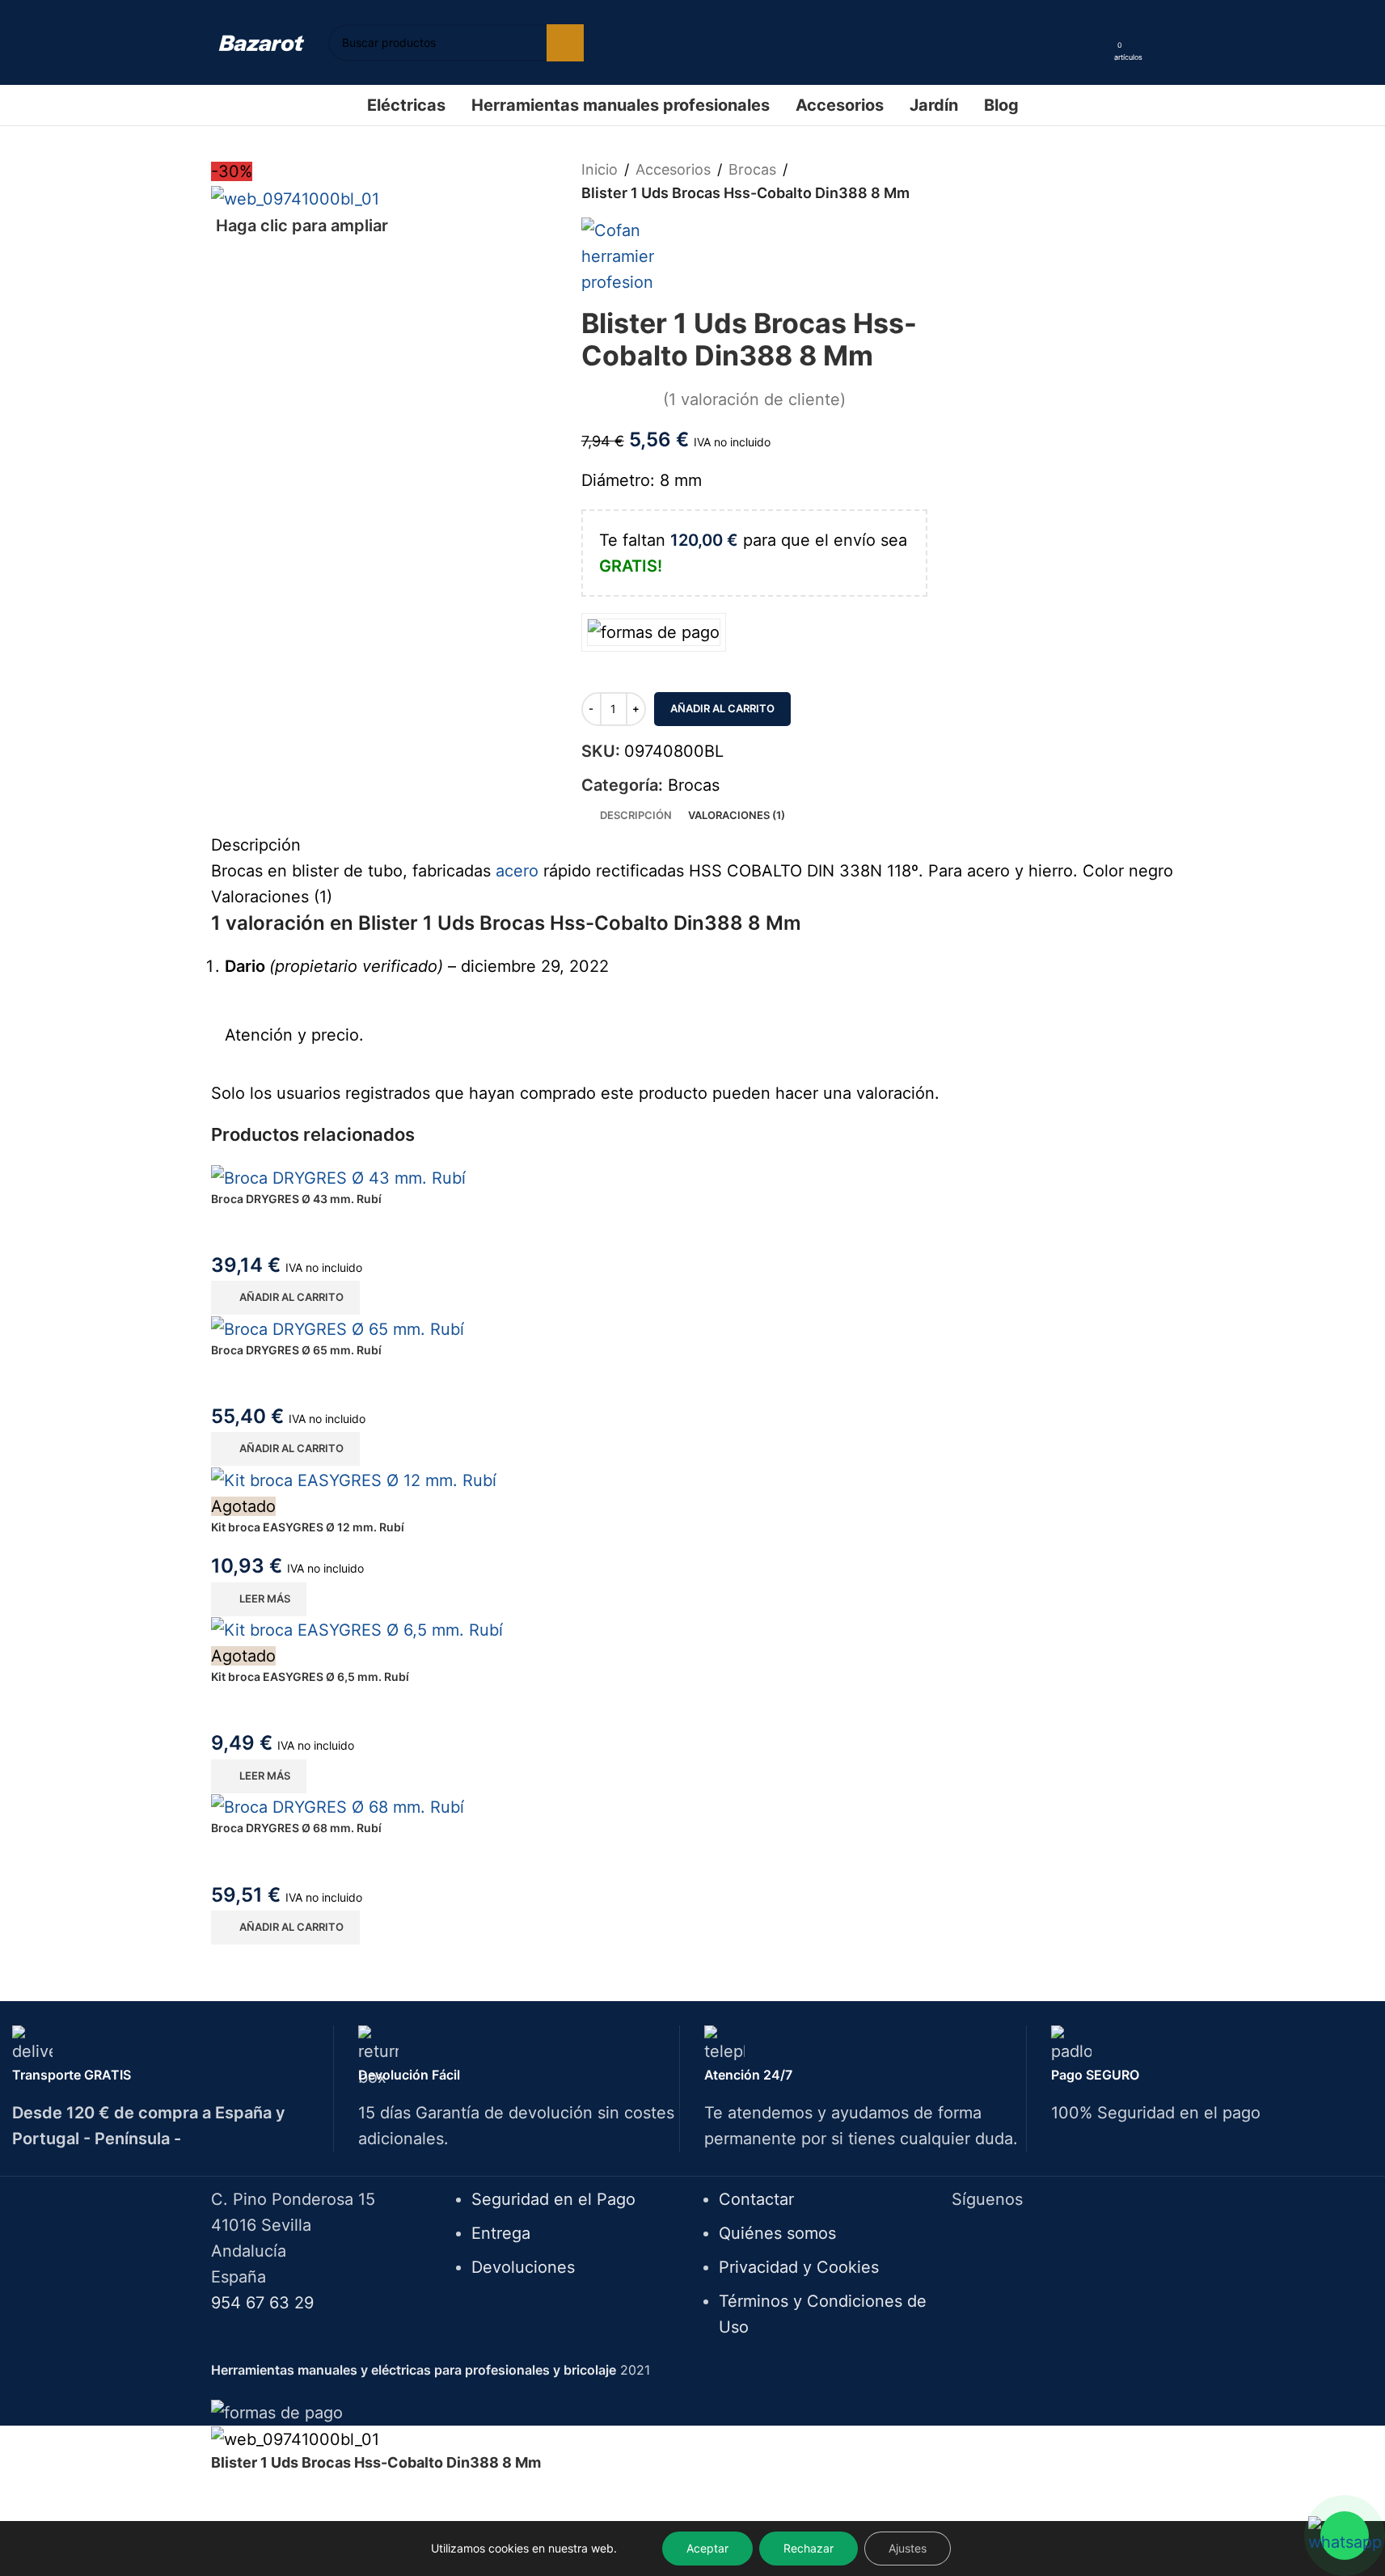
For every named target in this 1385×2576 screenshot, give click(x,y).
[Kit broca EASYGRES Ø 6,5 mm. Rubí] (693, 1630)
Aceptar (707, 2548)
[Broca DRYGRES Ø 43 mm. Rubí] (693, 1177)
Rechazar (809, 2548)
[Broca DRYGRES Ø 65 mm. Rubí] (693, 1328)
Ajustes (908, 2548)
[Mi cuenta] (1096, 43)
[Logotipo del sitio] (262, 42)
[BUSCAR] (565, 43)
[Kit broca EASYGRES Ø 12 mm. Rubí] (693, 1480)
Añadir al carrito (722, 708)
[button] (285, 1298)
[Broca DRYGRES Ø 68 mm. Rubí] (693, 1807)
